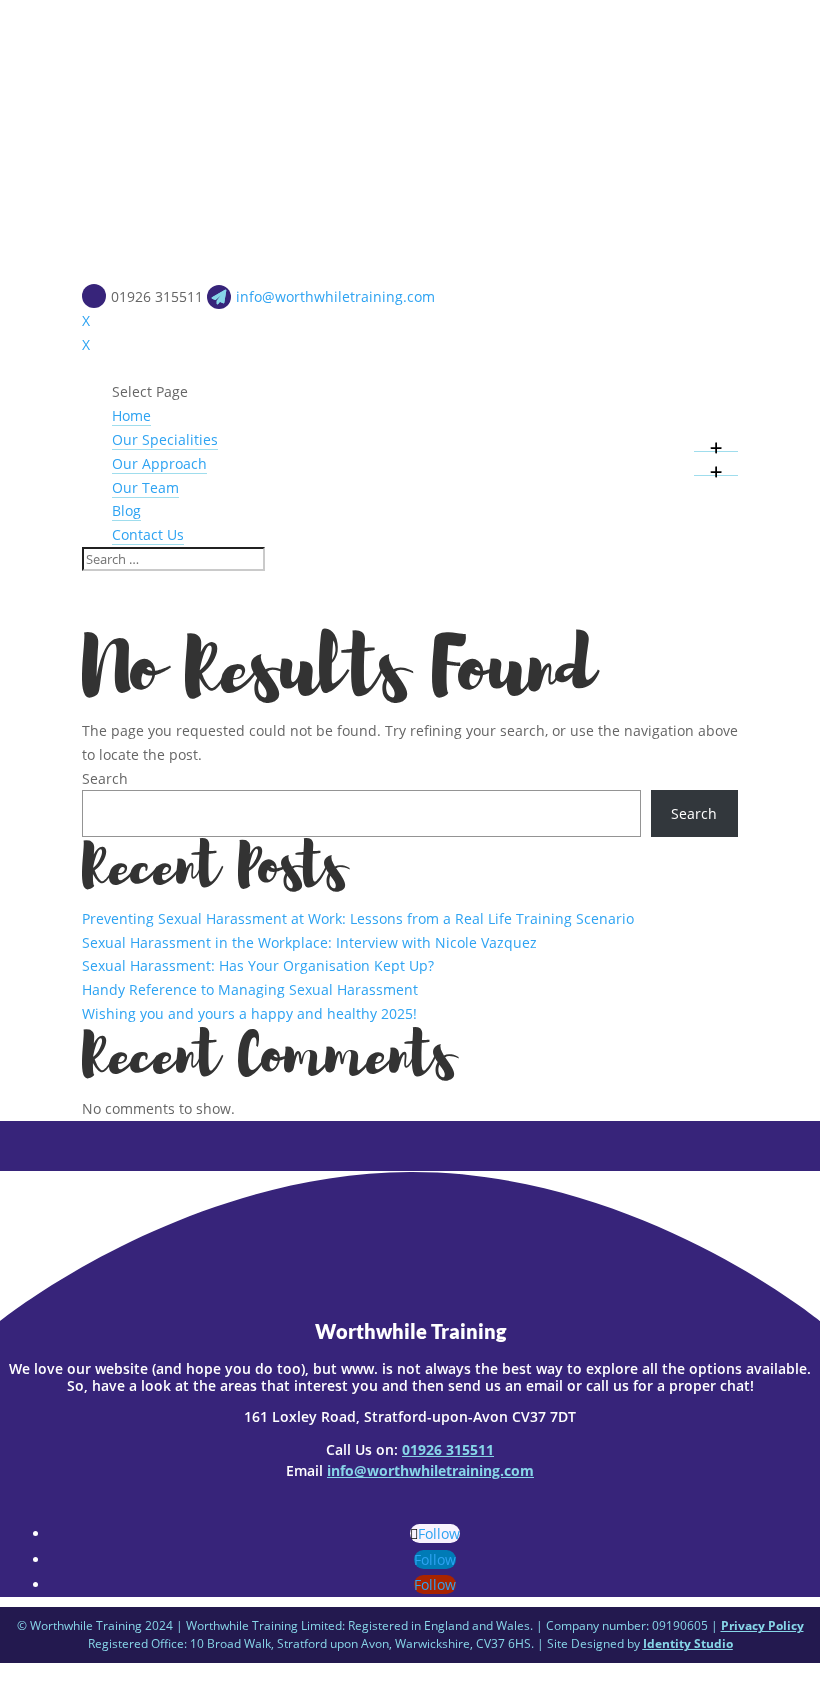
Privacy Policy (762, 1625)
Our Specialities (165, 439)
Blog (126, 510)
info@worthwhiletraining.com (430, 1470)
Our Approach (159, 463)
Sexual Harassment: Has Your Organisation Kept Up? (258, 965)
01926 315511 (448, 1449)
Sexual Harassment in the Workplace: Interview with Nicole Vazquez (309, 942)
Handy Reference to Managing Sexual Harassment (250, 989)
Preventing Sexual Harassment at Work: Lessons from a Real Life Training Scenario (358, 918)
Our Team (145, 487)
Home (131, 415)
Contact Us (148, 534)
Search (105, 778)
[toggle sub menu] (716, 440)
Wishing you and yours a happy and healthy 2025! (249, 1013)
